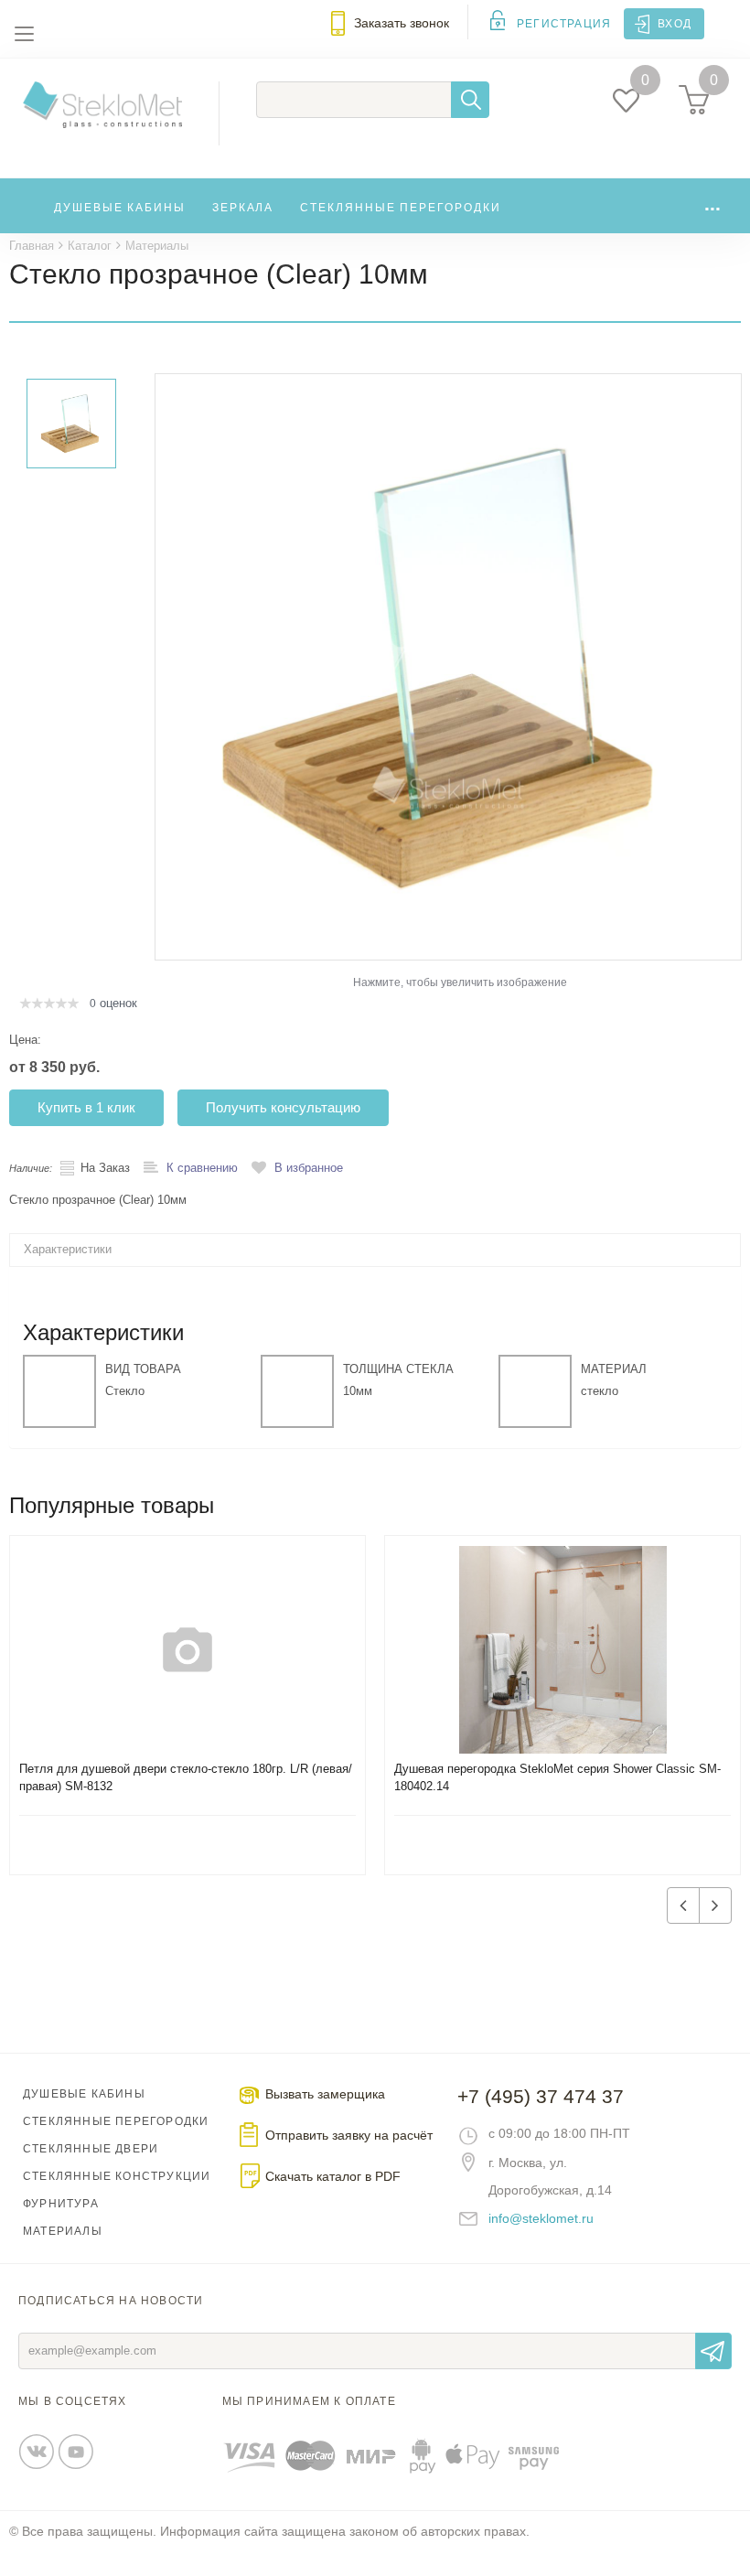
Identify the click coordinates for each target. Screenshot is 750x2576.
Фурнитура (61, 2204)
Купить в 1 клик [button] (86, 1107)
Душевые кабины (120, 208)
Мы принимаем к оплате (309, 2401)
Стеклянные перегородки (400, 208)
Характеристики (68, 1249)
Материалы (63, 2231)
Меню (24, 34)
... (712, 204)
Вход (675, 24)
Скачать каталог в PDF (333, 2176)
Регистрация (564, 24)
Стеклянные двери (91, 2149)
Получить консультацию (283, 1107)
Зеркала (243, 208)
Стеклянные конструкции (117, 2176)
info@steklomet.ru (541, 2218)
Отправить (713, 2351)
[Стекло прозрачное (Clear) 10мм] (448, 666)
